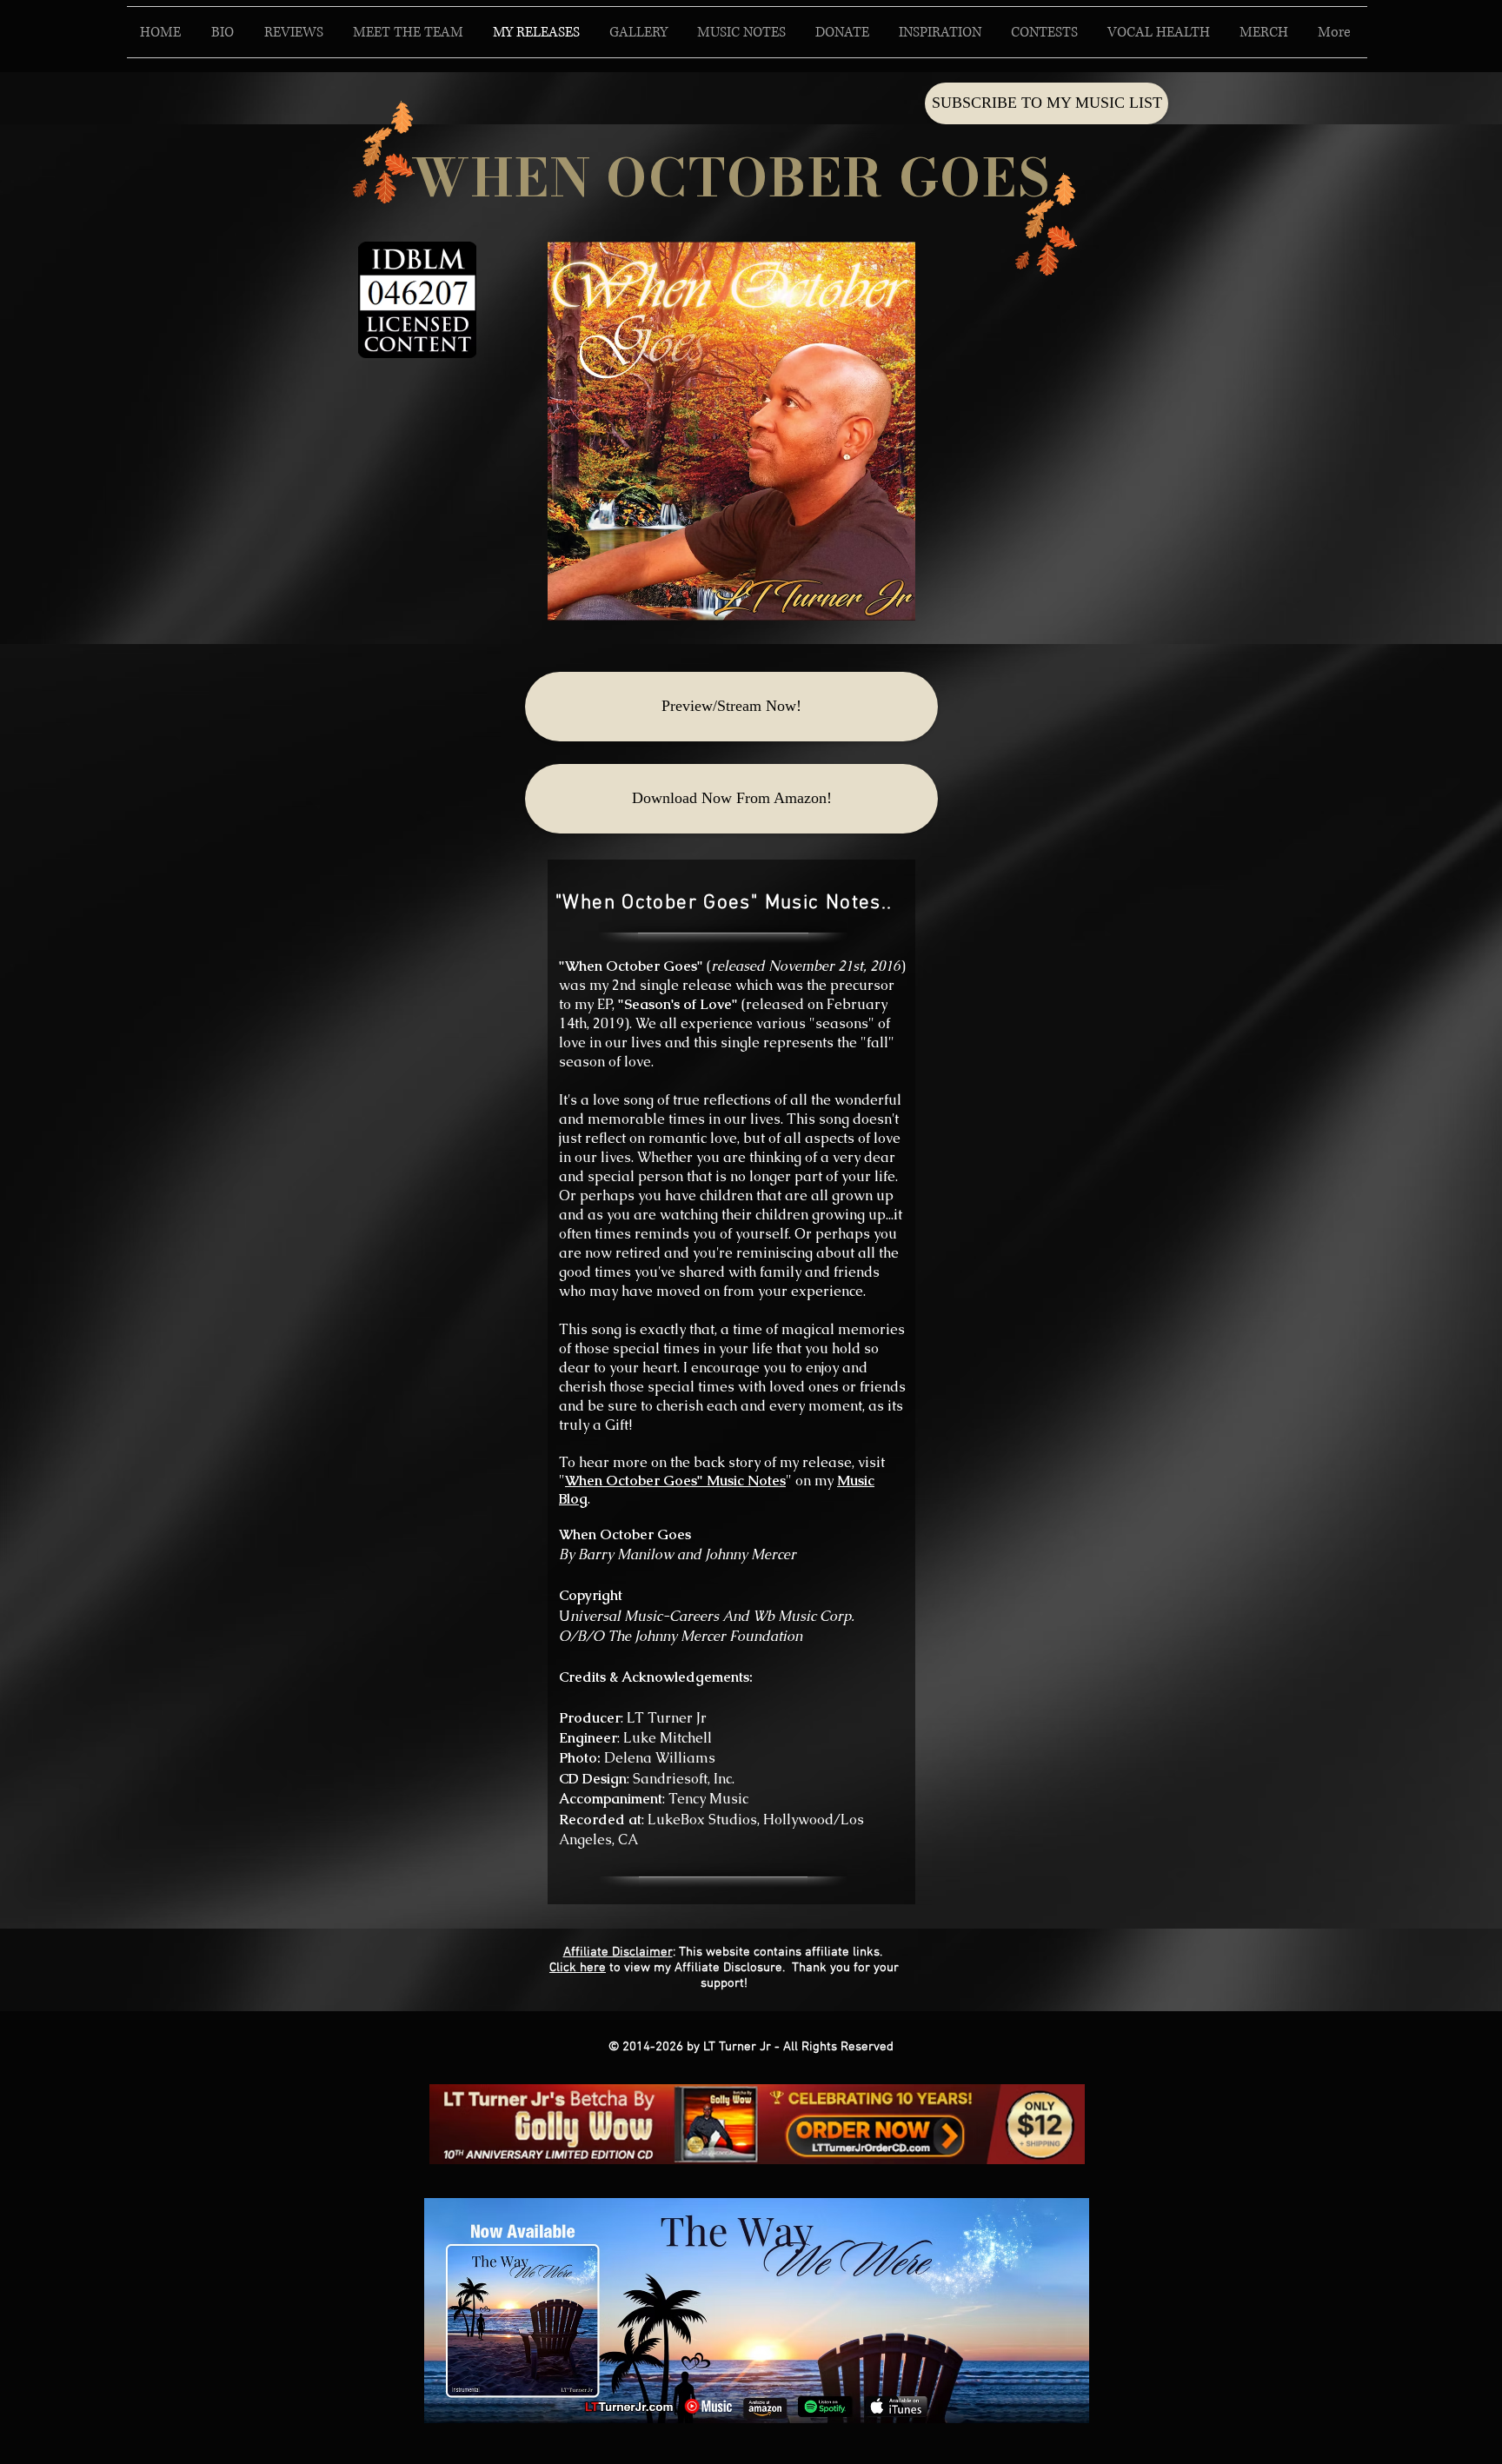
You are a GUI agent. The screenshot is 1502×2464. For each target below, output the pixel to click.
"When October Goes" (631, 966)
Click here (578, 1968)
